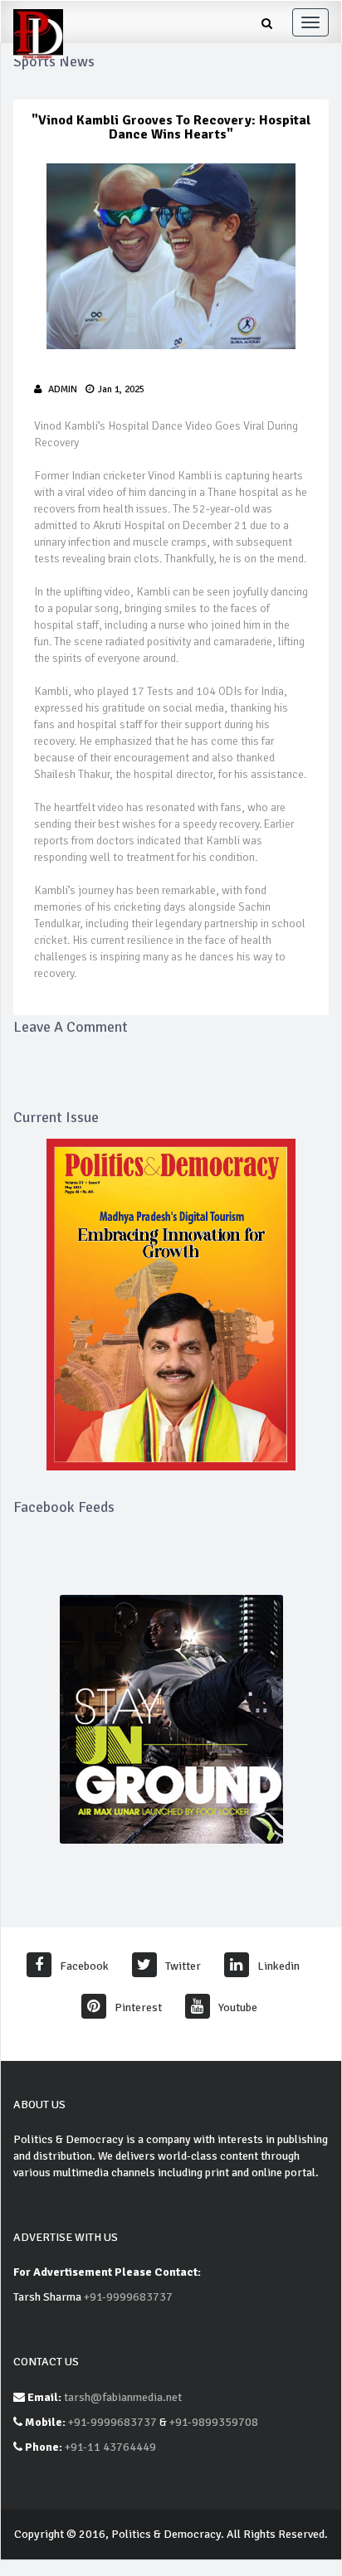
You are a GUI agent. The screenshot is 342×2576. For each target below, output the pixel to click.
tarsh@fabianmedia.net (123, 2397)
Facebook (84, 1966)
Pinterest (138, 2007)
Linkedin (278, 1966)
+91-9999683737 (128, 2297)
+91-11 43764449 (110, 2447)
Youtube (238, 2007)
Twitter (183, 1966)
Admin (63, 389)
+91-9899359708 (214, 2422)
